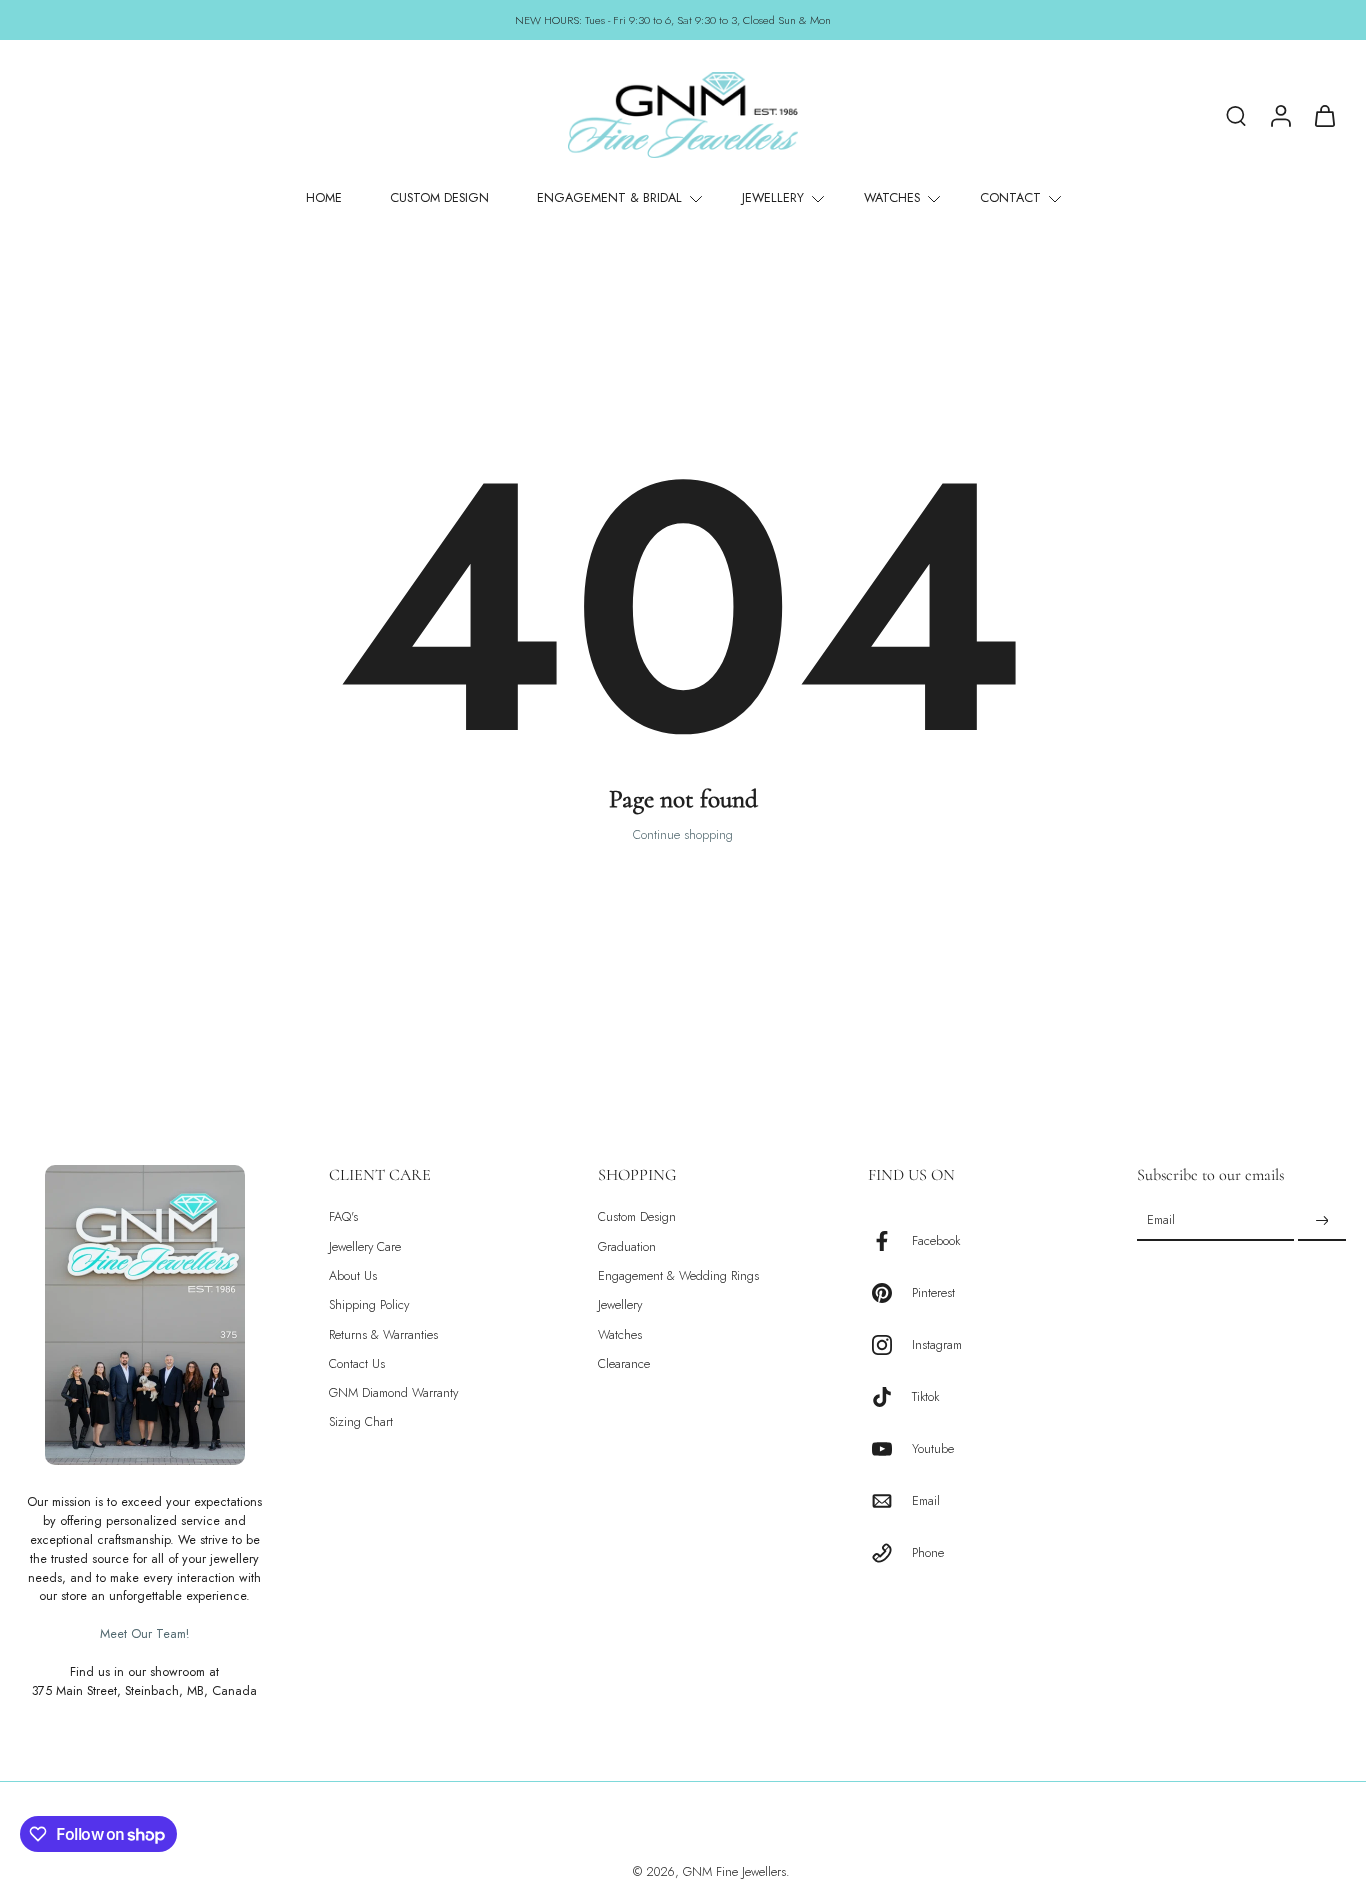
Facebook (936, 1240)
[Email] (890, 1501)
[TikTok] (890, 1397)
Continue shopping (683, 835)
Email (926, 1500)
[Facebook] (890, 1241)
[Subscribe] (1322, 1221)
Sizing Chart (361, 1422)
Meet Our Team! (144, 1634)
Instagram (937, 1344)
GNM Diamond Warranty (393, 1393)
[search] (1236, 115)
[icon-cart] (1324, 115)
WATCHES (892, 198)
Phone (928, 1552)
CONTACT (1010, 198)
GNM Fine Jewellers (734, 1872)
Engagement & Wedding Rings (678, 1276)
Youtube (933, 1448)
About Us (353, 1276)
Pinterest (933, 1292)
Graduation (627, 1246)
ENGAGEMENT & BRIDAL (609, 198)
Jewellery (620, 1305)
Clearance (624, 1364)
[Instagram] (890, 1345)
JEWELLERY (773, 198)
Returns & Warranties (383, 1334)
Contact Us (357, 1364)
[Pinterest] (890, 1293)
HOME (324, 198)
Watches (620, 1334)
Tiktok (925, 1396)
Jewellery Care (365, 1246)
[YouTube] (890, 1449)
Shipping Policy (369, 1305)
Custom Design (637, 1217)
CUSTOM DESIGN (439, 198)
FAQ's (343, 1217)
